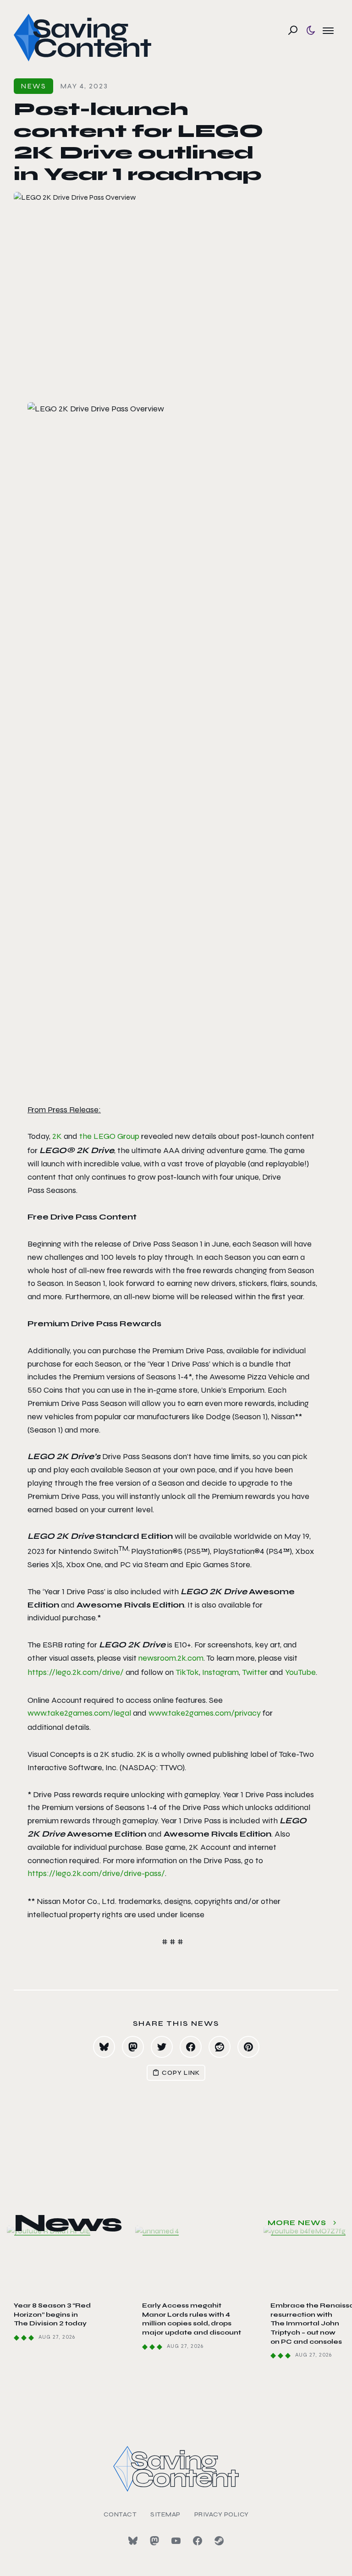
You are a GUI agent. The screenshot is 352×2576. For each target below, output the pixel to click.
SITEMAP (165, 2514)
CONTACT (120, 2514)
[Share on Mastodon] (133, 2047)
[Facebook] (198, 2541)
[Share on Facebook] (191, 2047)
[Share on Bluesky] (104, 2047)
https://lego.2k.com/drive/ (76, 1672)
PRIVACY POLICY (222, 2514)
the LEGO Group (109, 1136)
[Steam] (219, 2541)
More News (297, 2223)
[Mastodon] (154, 2541)
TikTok (187, 1672)
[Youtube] (176, 2541)
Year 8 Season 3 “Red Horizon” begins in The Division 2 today (52, 2314)
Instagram (220, 1672)
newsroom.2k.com (171, 1658)
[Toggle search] (293, 30)
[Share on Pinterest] (248, 2047)
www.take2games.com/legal (79, 1713)
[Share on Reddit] (220, 2047)
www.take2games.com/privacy (205, 1713)
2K (57, 1136)
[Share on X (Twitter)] (162, 2047)
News (33, 86)
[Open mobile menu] (328, 30)
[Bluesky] (133, 2541)
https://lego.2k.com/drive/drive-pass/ (96, 1873)
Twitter (255, 1672)
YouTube (300, 1672)
